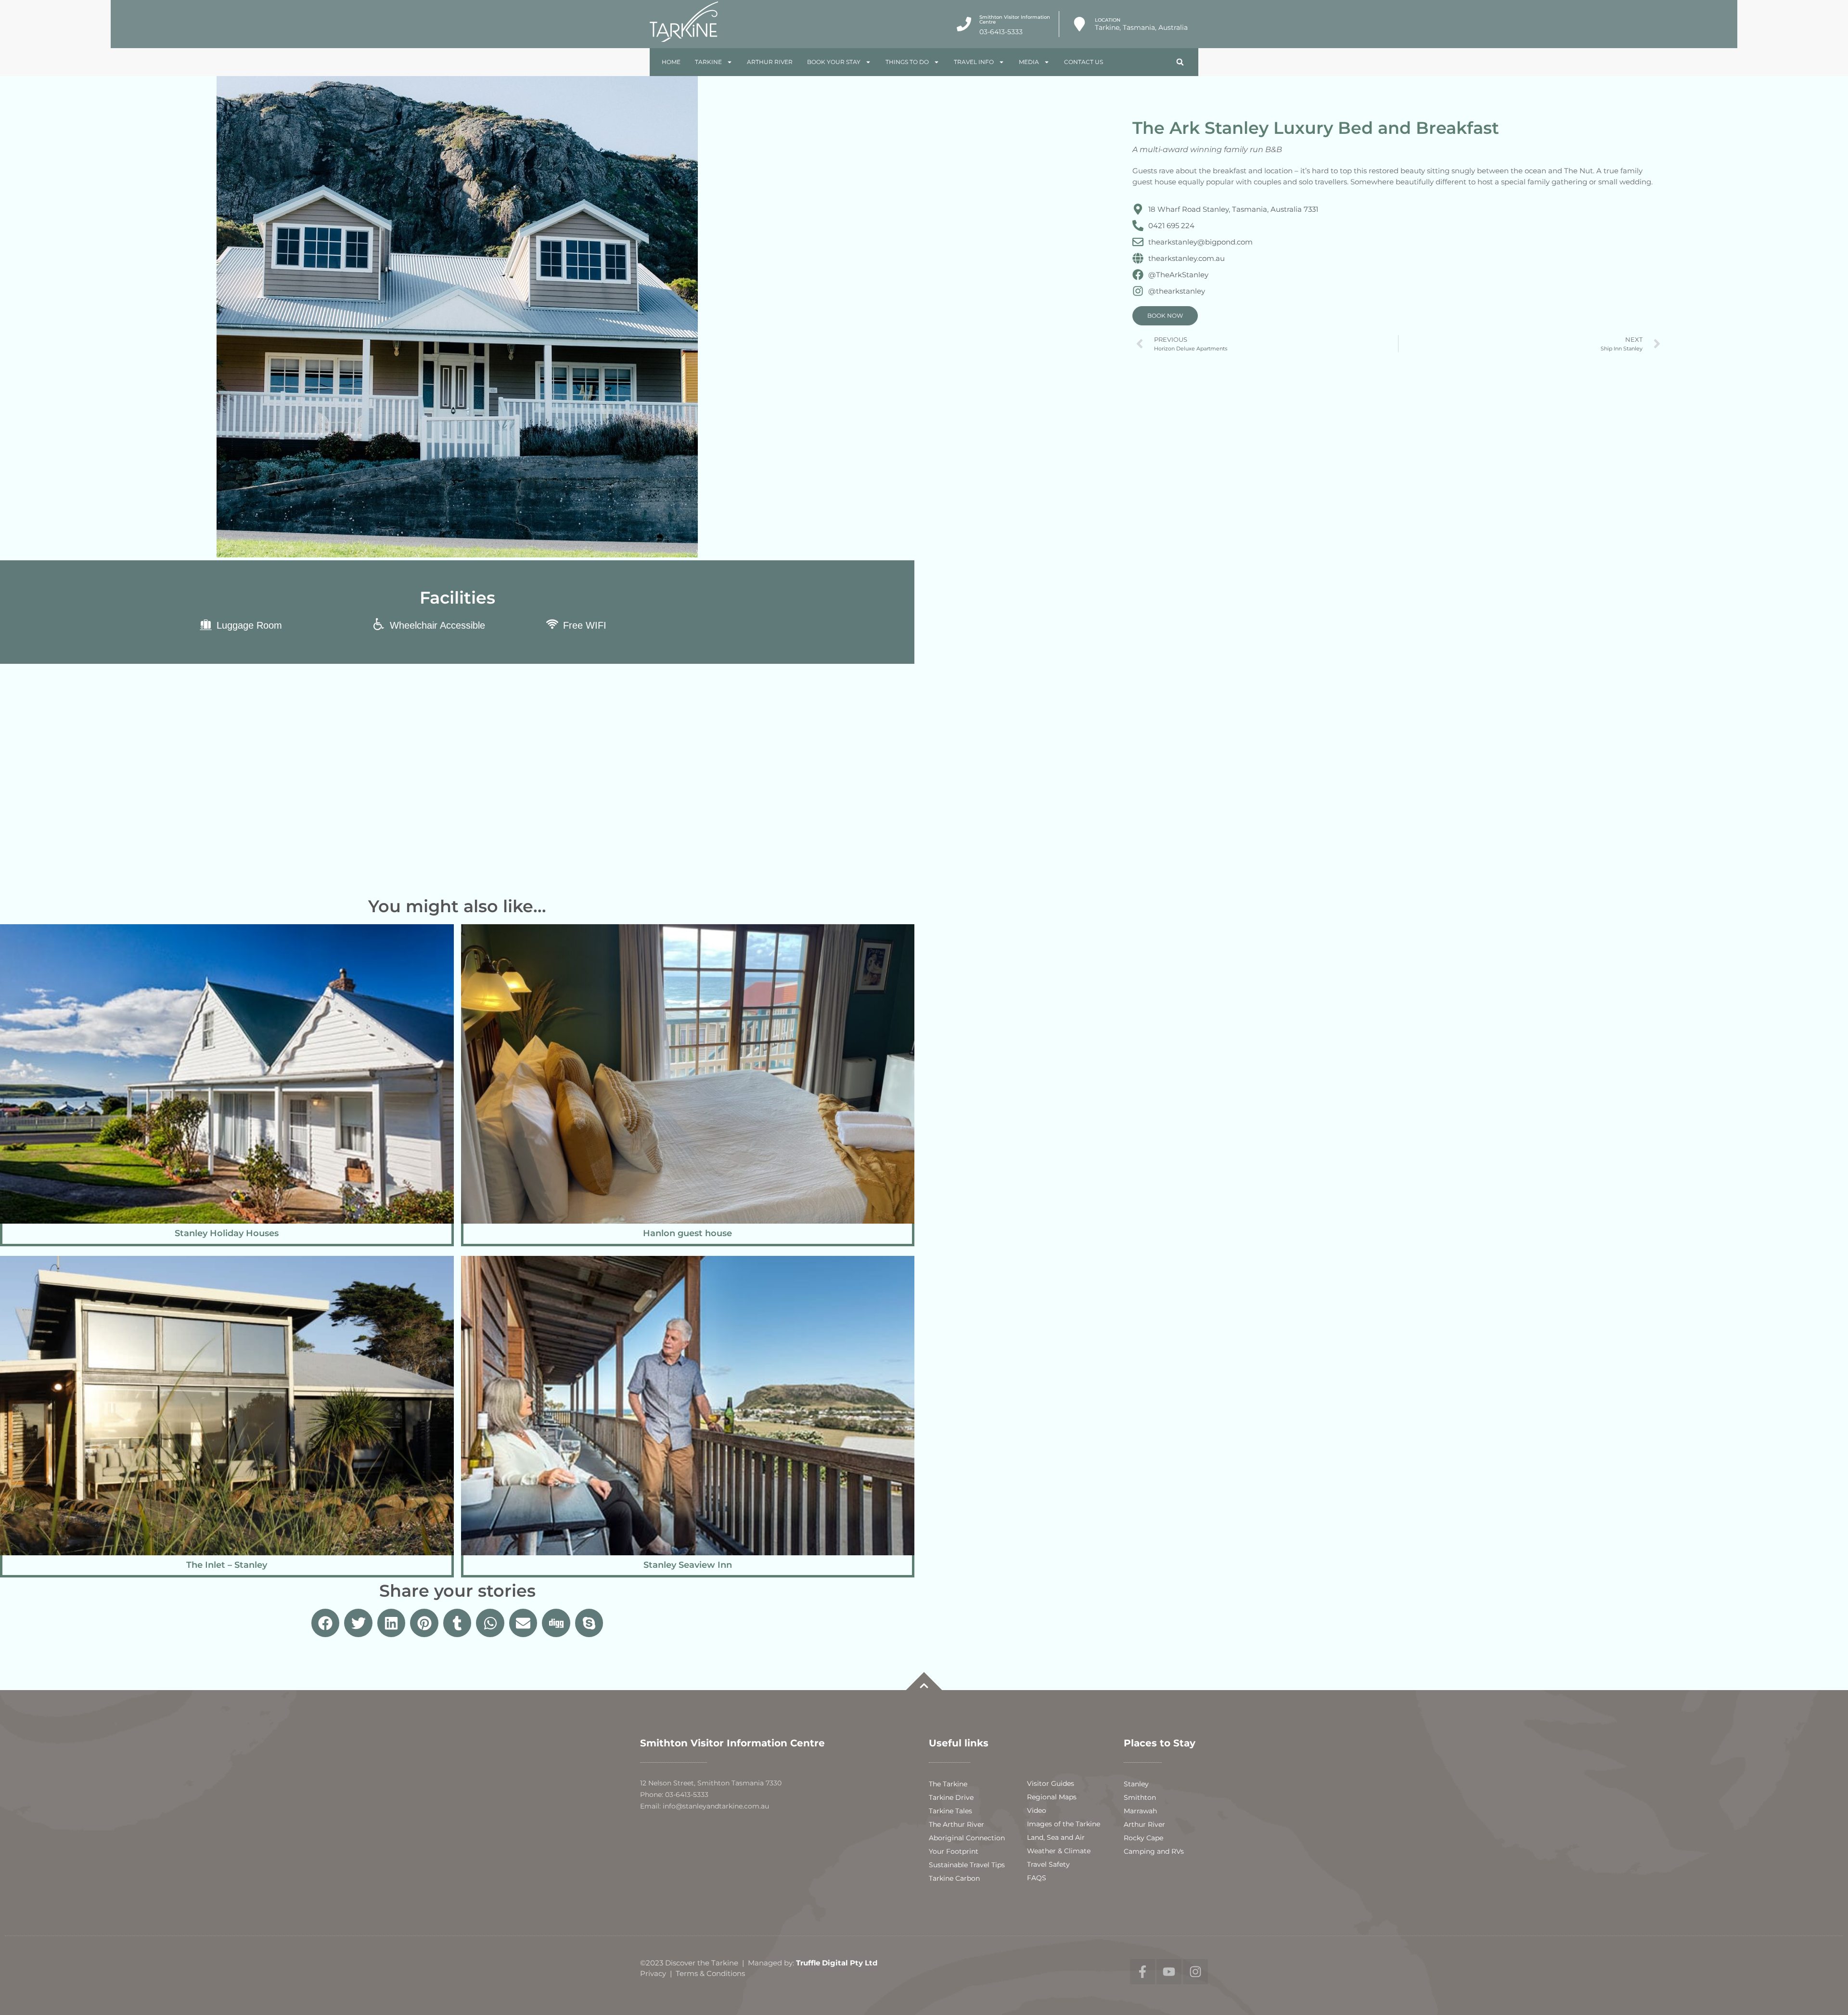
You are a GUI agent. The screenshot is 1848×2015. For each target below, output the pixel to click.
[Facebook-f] (1142, 1972)
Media (1029, 62)
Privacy (653, 1973)
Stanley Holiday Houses (227, 1233)
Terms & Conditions (710, 1973)
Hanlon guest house (687, 1233)
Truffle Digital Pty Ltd (839, 1963)
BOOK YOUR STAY (834, 62)
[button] (1180, 62)
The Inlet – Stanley (227, 1565)
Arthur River (770, 62)
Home (671, 62)
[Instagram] (1195, 1972)
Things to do (907, 62)
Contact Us (1084, 62)
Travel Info (974, 62)
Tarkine (708, 62)
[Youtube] (1169, 1972)
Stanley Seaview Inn (688, 1565)
